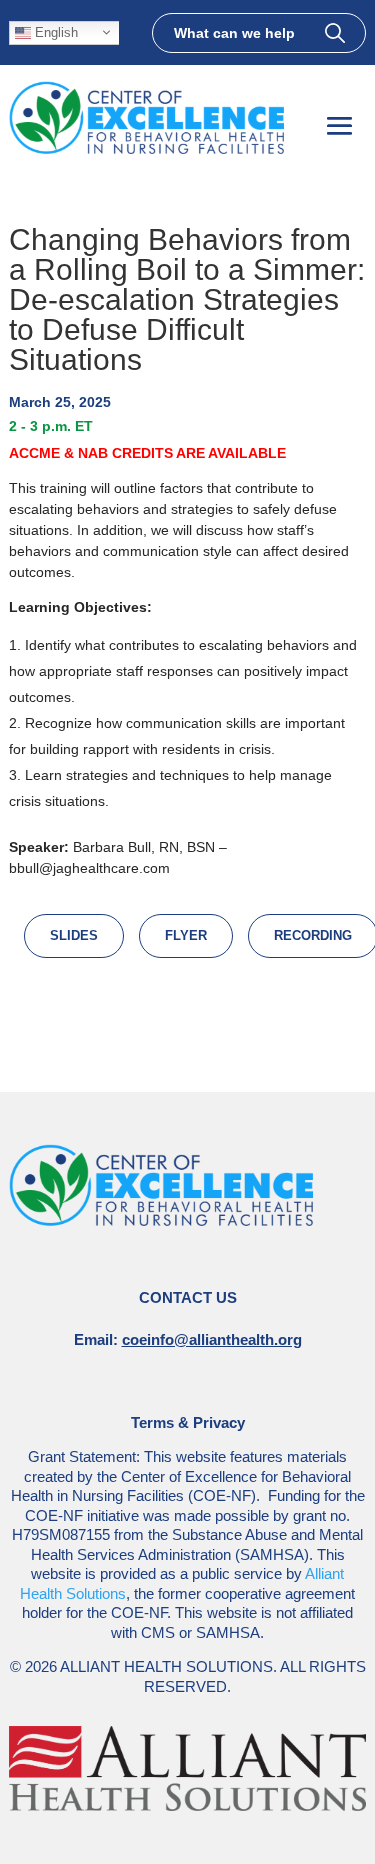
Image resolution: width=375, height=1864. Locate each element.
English (54, 31)
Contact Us (188, 1297)
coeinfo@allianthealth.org (212, 1339)
